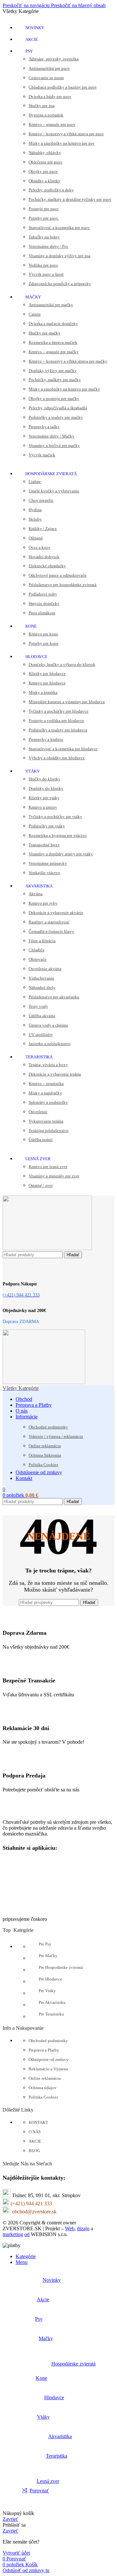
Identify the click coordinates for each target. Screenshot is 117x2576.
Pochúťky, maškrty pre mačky (55, 380)
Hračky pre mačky (45, 333)
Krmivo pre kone (43, 634)
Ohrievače (38, 959)
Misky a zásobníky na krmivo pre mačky (64, 389)
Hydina (35, 510)
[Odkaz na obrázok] (35, 1811)
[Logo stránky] (47, 1248)
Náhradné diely (42, 987)
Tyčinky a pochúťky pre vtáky (55, 817)
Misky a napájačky (45, 1093)
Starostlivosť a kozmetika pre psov (59, 228)
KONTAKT (38, 2122)
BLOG (34, 2151)
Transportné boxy (44, 845)
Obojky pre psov (43, 171)
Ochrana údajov (43, 2088)
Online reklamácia (45, 1446)
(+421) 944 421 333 (31, 2203)
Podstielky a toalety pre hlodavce (58, 730)
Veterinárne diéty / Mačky (52, 436)
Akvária (36, 894)
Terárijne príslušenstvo (49, 1131)
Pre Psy (45, 1944)
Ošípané (36, 538)
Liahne (35, 481)
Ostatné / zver (41, 1185)
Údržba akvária (42, 1016)
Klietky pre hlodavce (47, 674)
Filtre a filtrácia (42, 941)
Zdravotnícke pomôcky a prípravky (60, 284)
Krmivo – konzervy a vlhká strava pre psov (66, 134)
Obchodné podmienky (48, 1427)
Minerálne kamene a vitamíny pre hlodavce (67, 702)
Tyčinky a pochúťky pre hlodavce (58, 711)
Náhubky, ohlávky (45, 153)
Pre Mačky (48, 1956)
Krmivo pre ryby (43, 903)
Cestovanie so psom (46, 78)
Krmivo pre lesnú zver (48, 1167)
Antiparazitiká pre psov (49, 68)
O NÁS (35, 2132)
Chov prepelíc (41, 500)
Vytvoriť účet (16, 2553)
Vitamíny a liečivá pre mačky (54, 445)
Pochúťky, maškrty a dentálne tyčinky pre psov (70, 199)
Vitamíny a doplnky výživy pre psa (59, 256)
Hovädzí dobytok (44, 557)
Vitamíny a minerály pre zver (54, 1176)
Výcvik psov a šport (46, 274)
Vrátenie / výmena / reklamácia (56, 1436)
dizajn (83, 2228)
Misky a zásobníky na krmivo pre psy (62, 143)
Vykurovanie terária (46, 1121)
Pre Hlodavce (50, 1979)
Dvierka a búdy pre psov (50, 96)
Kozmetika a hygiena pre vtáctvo (58, 835)
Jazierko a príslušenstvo (50, 1044)
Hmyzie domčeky (44, 603)
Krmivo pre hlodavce (47, 683)
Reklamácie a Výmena (48, 2069)
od (27, 2234)
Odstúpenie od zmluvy (49, 2059)
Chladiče (37, 950)
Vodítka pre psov (43, 265)
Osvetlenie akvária (45, 969)
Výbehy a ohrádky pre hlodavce (57, 758)
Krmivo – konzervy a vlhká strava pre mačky (68, 361)
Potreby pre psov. (44, 218)
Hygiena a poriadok (46, 115)
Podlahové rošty (43, 594)
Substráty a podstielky (48, 1102)
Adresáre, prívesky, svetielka (54, 59)
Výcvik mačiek (42, 455)
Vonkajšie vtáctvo (44, 873)
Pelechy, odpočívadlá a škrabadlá (58, 408)
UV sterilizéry (41, 1035)
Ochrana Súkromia (45, 1455)
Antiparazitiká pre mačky (51, 305)
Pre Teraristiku (51, 2014)
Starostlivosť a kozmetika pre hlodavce (63, 749)
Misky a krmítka (43, 692)
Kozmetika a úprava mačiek (53, 342)
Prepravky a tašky (44, 427)
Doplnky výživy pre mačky (53, 371)
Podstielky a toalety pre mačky (56, 417)
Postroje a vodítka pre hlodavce (56, 721)
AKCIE (35, 2141)
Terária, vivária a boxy (48, 1065)
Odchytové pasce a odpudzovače (58, 575)
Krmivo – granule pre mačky (54, 352)
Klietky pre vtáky (44, 798)
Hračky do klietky (45, 779)
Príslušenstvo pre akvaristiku (54, 997)
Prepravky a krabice (46, 739)
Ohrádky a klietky (45, 181)
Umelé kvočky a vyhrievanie (54, 491)
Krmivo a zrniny (43, 807)
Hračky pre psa (42, 106)
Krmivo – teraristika (46, 1083)
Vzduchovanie (41, 978)
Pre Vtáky (47, 1991)
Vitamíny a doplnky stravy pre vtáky (61, 854)
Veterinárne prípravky (48, 863)
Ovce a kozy (39, 547)
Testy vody (38, 1006)
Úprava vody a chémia (48, 1025)
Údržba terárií (41, 1140)
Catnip (35, 314)
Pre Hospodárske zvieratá (61, 1967)
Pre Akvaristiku (52, 2002)
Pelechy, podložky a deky (51, 190)
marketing (13, 2234)
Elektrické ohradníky (47, 566)
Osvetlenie (38, 1112)
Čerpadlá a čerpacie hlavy (51, 931)
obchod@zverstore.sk (34, 2212)
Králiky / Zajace (43, 529)
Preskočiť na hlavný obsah (78, 5)
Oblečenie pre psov (45, 162)
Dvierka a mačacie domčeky (53, 324)
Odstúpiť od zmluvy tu (26, 2570)
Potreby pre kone (44, 643)
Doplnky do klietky (46, 788)
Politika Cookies (43, 1465)
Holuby (35, 519)
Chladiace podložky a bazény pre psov (63, 87)
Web (70, 2228)
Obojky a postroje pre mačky (54, 398)
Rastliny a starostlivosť (49, 922)
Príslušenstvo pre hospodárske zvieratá (63, 585)
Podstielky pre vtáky (47, 826)
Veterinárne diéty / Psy (48, 246)
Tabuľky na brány (44, 237)
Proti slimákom (42, 613)
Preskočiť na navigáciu (27, 5)
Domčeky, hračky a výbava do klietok (62, 664)
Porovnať (39, 2491)
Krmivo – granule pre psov (52, 124)
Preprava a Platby (44, 2050)
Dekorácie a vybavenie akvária (56, 913)
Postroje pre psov (44, 209)
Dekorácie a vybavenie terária (55, 1074)
